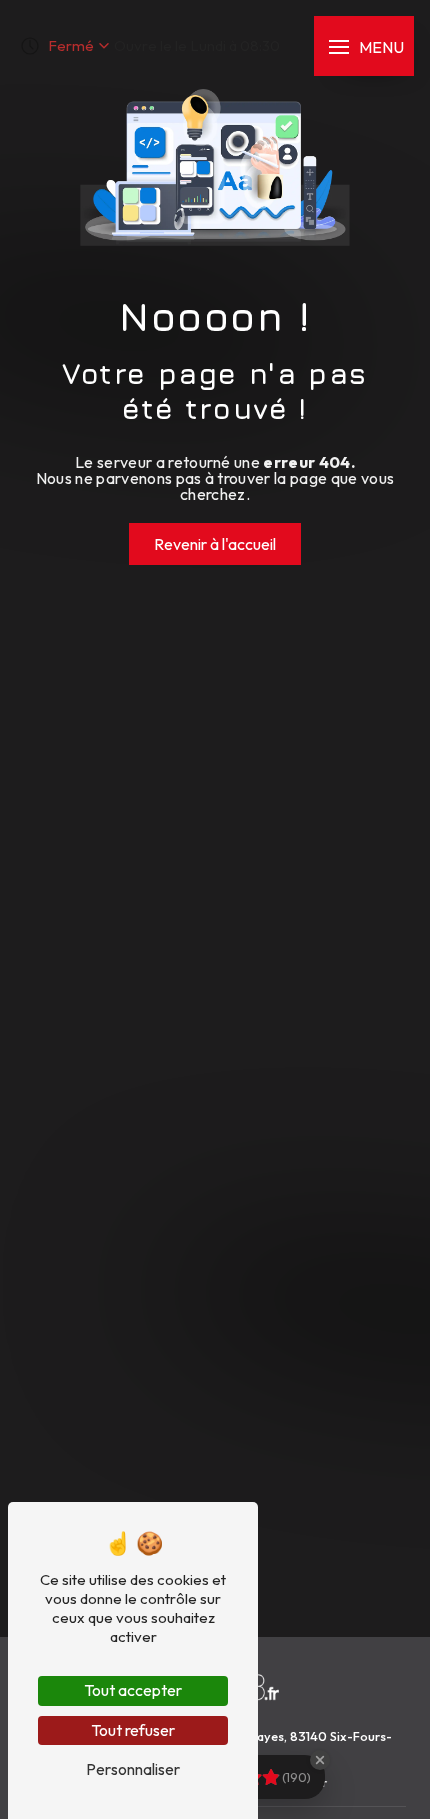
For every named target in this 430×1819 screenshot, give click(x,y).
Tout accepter (133, 1690)
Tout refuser (133, 1730)
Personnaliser (133, 1769)
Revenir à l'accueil (215, 544)
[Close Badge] (320, 1760)
